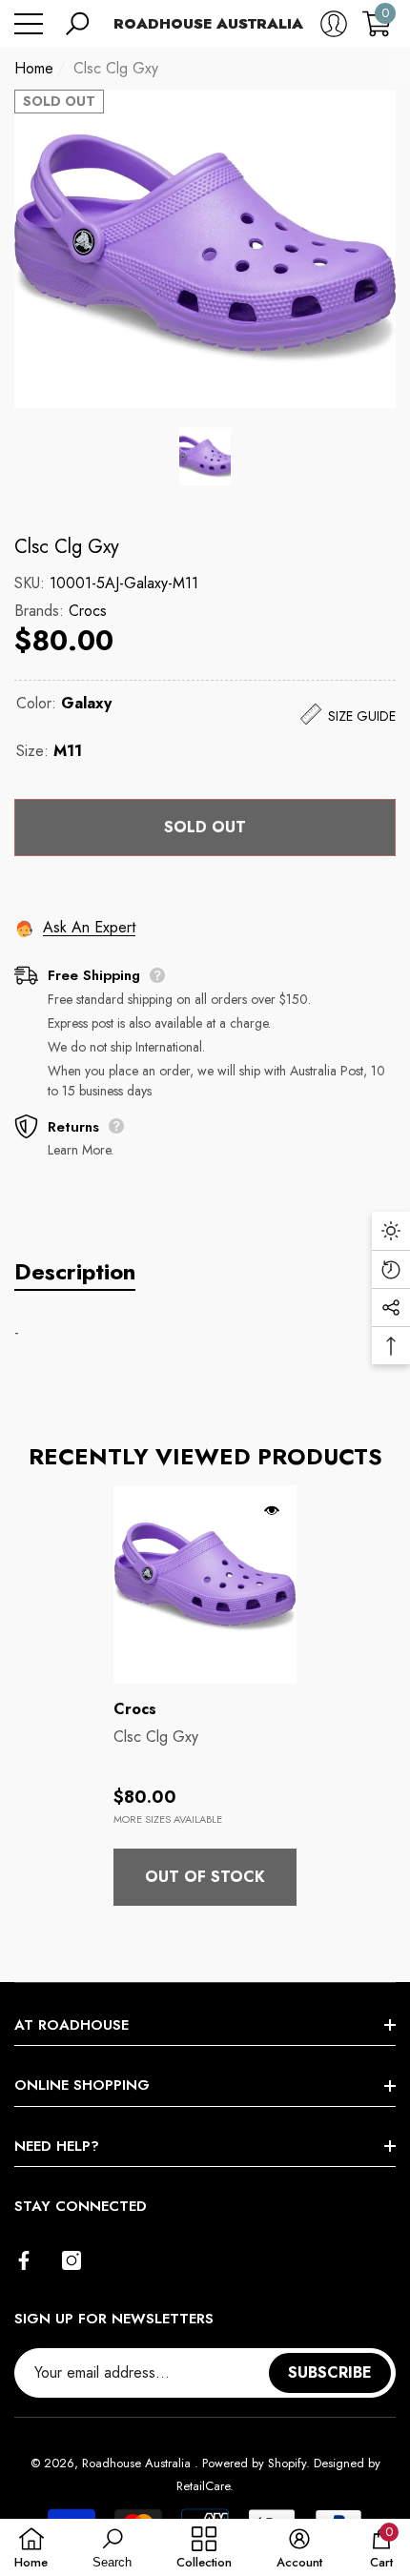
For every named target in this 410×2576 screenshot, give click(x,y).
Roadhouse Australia (138, 2463)
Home (34, 68)
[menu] (29, 24)
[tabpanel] (205, 1696)
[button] (77, 24)
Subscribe (330, 2372)
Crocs (88, 611)
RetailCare (203, 2486)
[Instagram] (72, 2260)
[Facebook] (24, 2260)
